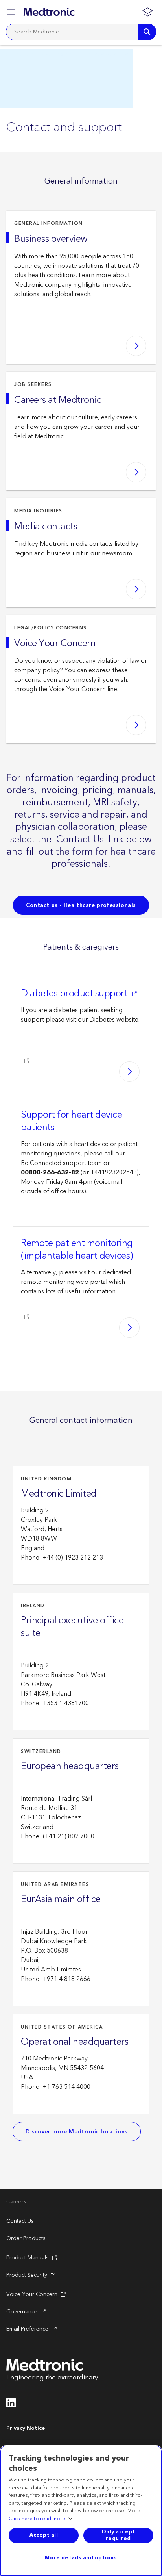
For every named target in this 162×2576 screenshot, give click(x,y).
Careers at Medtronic (58, 400)
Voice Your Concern (55, 644)
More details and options (81, 2558)
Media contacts (46, 527)
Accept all (44, 2535)
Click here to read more (37, 2519)
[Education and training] (147, 12)
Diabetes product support (74, 994)
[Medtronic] (49, 12)
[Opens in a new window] (11, 2405)
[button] (12, 13)
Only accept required (119, 2535)
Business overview (51, 239)
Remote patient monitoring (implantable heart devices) (77, 1250)
